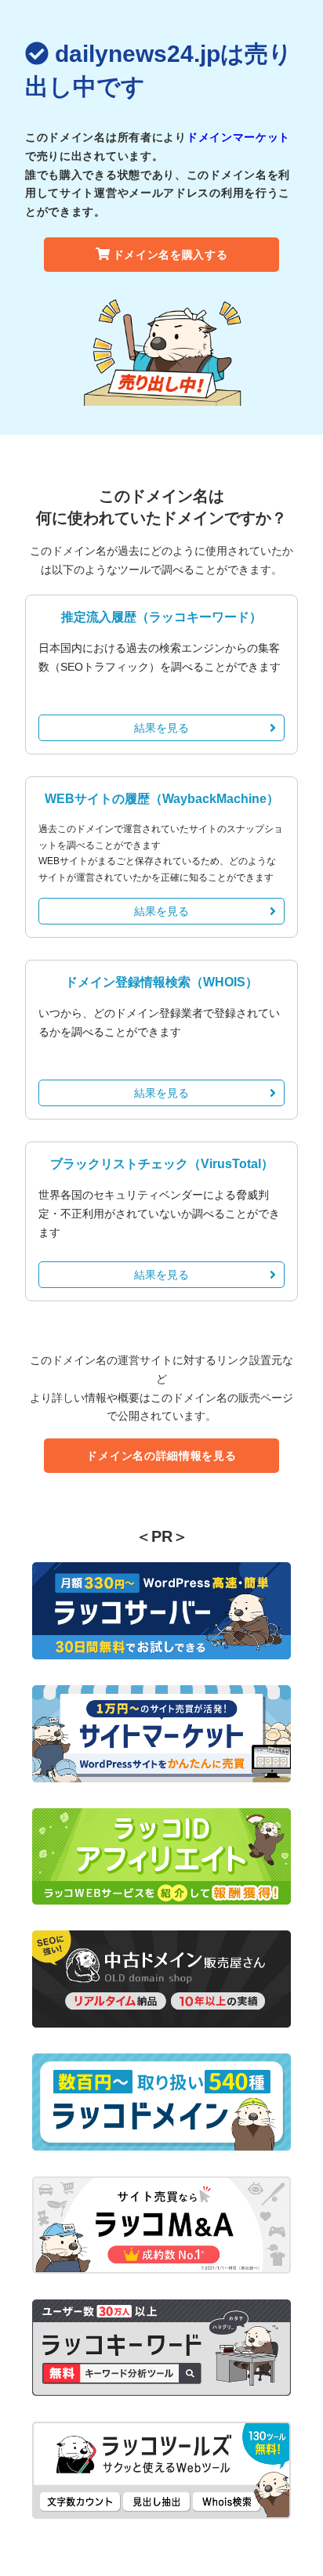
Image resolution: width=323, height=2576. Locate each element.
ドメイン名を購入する (171, 255)
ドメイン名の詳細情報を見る (161, 1456)
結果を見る (161, 728)
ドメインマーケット (238, 137)
